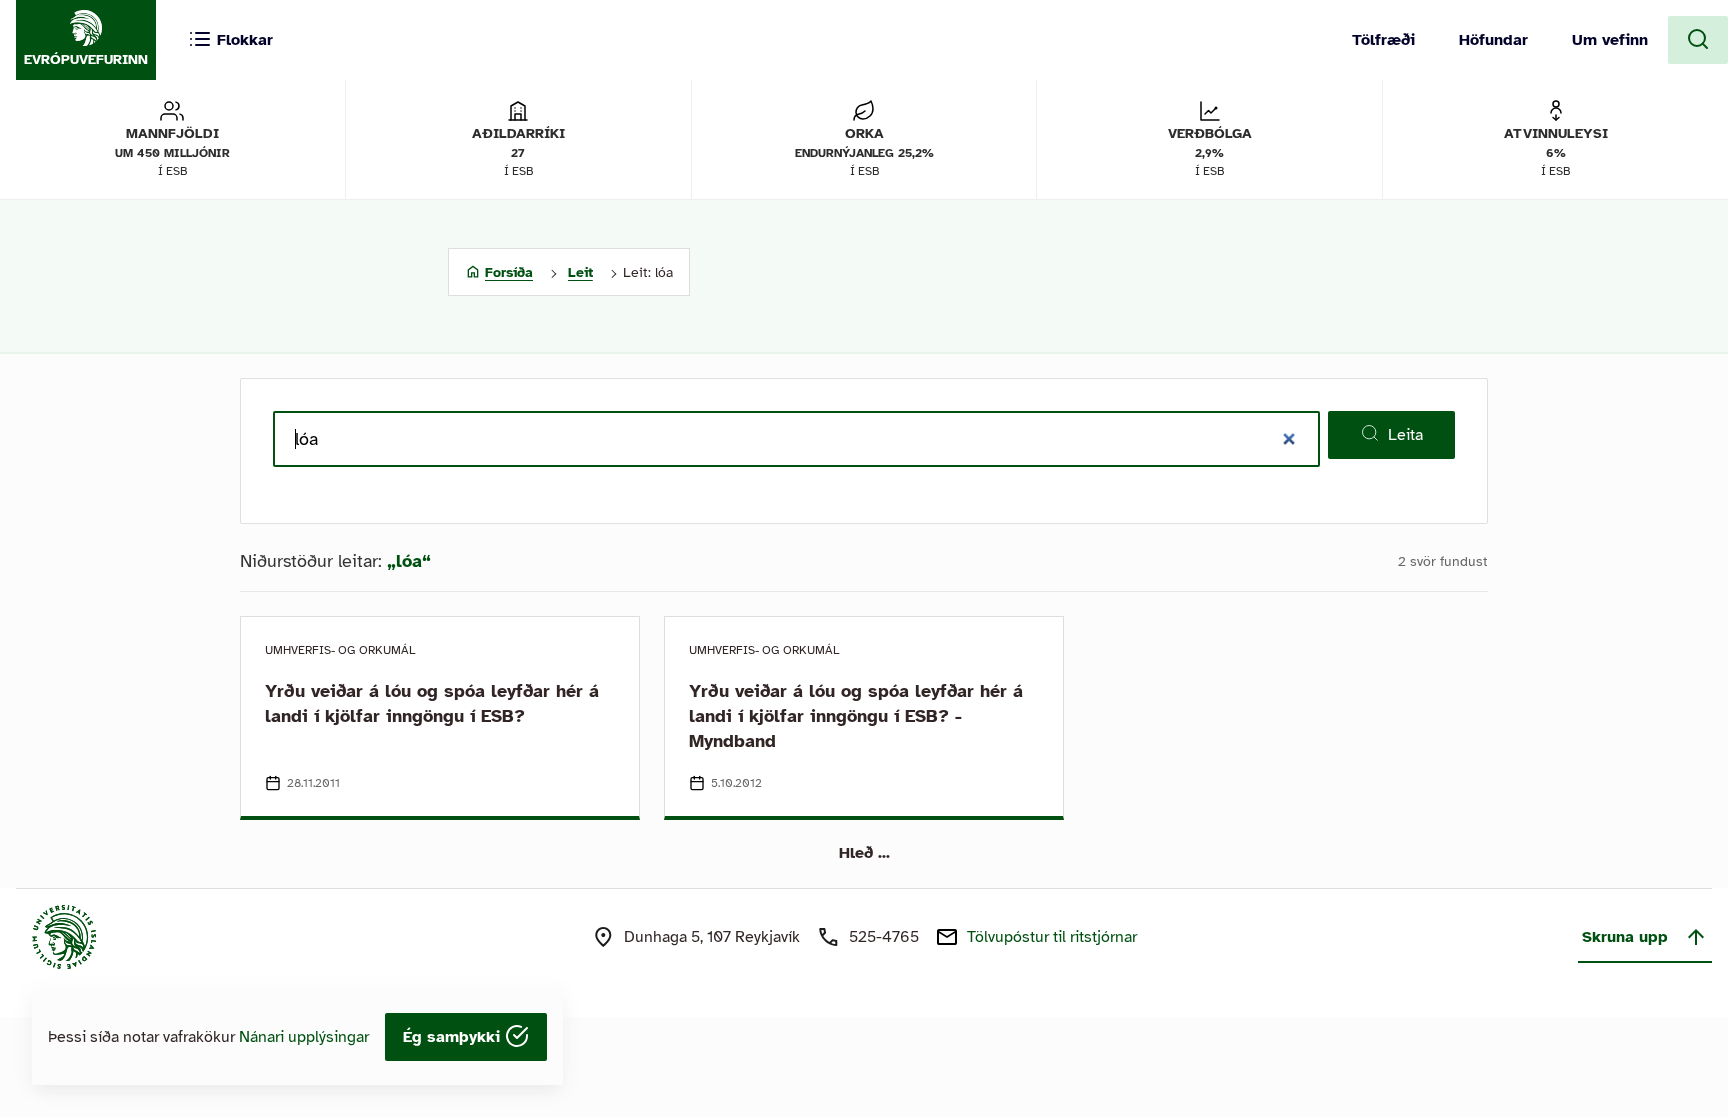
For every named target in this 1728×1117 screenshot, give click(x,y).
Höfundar (1493, 40)
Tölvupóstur (1052, 937)
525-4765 (884, 937)
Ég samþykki (454, 1037)
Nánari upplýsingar (304, 1037)
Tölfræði (1383, 40)
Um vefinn (1610, 40)
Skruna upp (1625, 937)
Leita (1405, 435)
